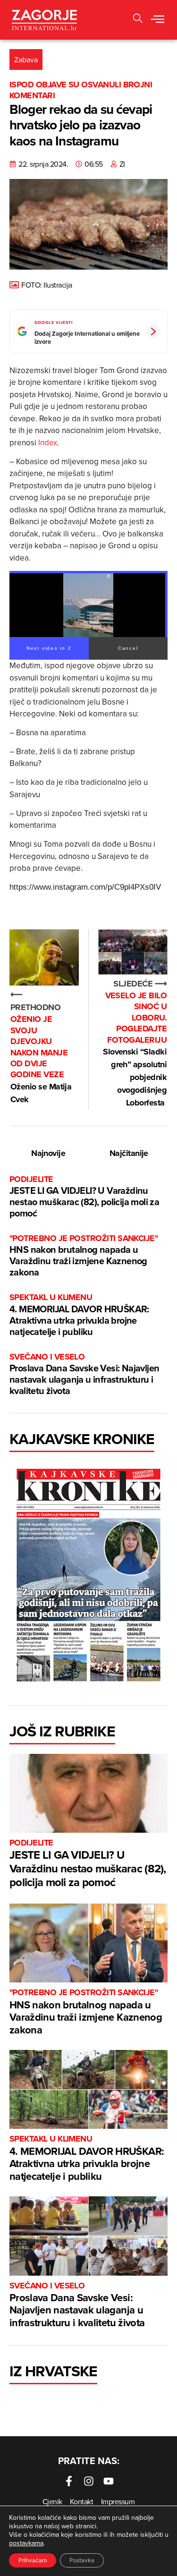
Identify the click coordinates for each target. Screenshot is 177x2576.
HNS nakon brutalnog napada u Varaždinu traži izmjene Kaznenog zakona (84, 1256)
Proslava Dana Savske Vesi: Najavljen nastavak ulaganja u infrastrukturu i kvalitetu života (84, 1374)
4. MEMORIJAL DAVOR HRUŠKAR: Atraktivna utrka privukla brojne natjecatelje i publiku (79, 1315)
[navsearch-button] (138, 20)
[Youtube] (109, 2481)
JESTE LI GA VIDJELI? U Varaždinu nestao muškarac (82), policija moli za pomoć (84, 1197)
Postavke (82, 2560)
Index (48, 442)
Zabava (26, 60)
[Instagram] (89, 2481)
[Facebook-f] (69, 2481)
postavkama (26, 2543)
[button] (158, 20)
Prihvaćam (33, 2560)
